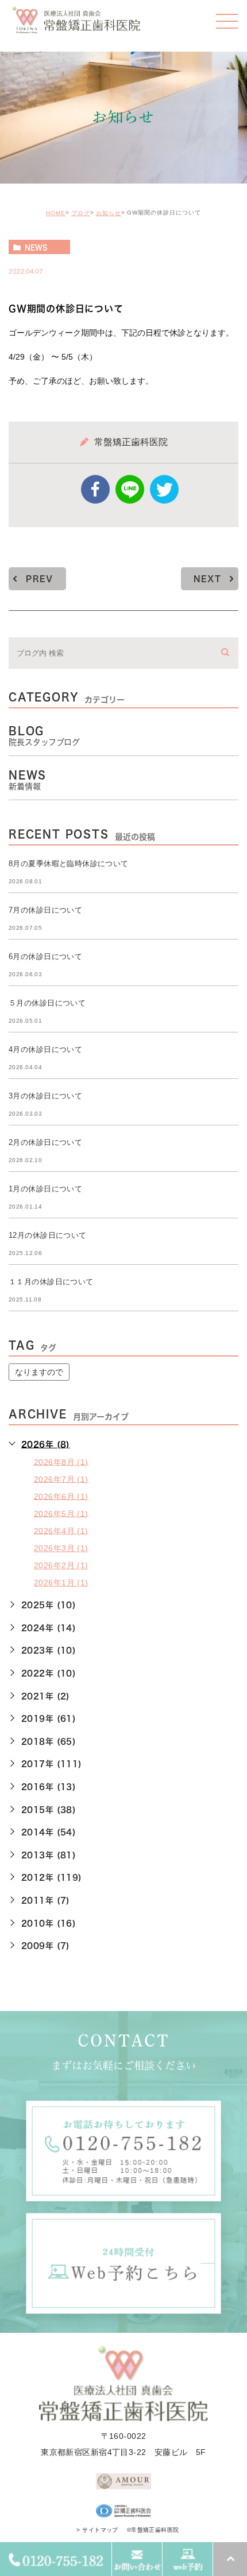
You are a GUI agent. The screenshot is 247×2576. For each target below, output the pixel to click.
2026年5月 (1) (61, 1513)
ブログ (81, 213)
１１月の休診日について (51, 1282)
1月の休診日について (45, 1189)
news (36, 247)
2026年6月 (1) (61, 1496)
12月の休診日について (48, 1235)
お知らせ (109, 213)
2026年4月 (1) (61, 1530)
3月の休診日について (45, 1096)
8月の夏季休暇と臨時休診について (69, 864)
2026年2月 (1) (61, 1565)
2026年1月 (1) (61, 1583)
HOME (56, 213)
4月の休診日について (45, 1049)
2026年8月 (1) (61, 1462)
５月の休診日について (47, 1003)
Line (130, 489)
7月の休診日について (45, 910)
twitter (164, 489)
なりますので (39, 1372)
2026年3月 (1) (61, 1548)
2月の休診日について (45, 1142)
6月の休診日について (45, 956)
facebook (95, 489)
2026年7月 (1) (61, 1479)
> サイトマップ (97, 2530)
